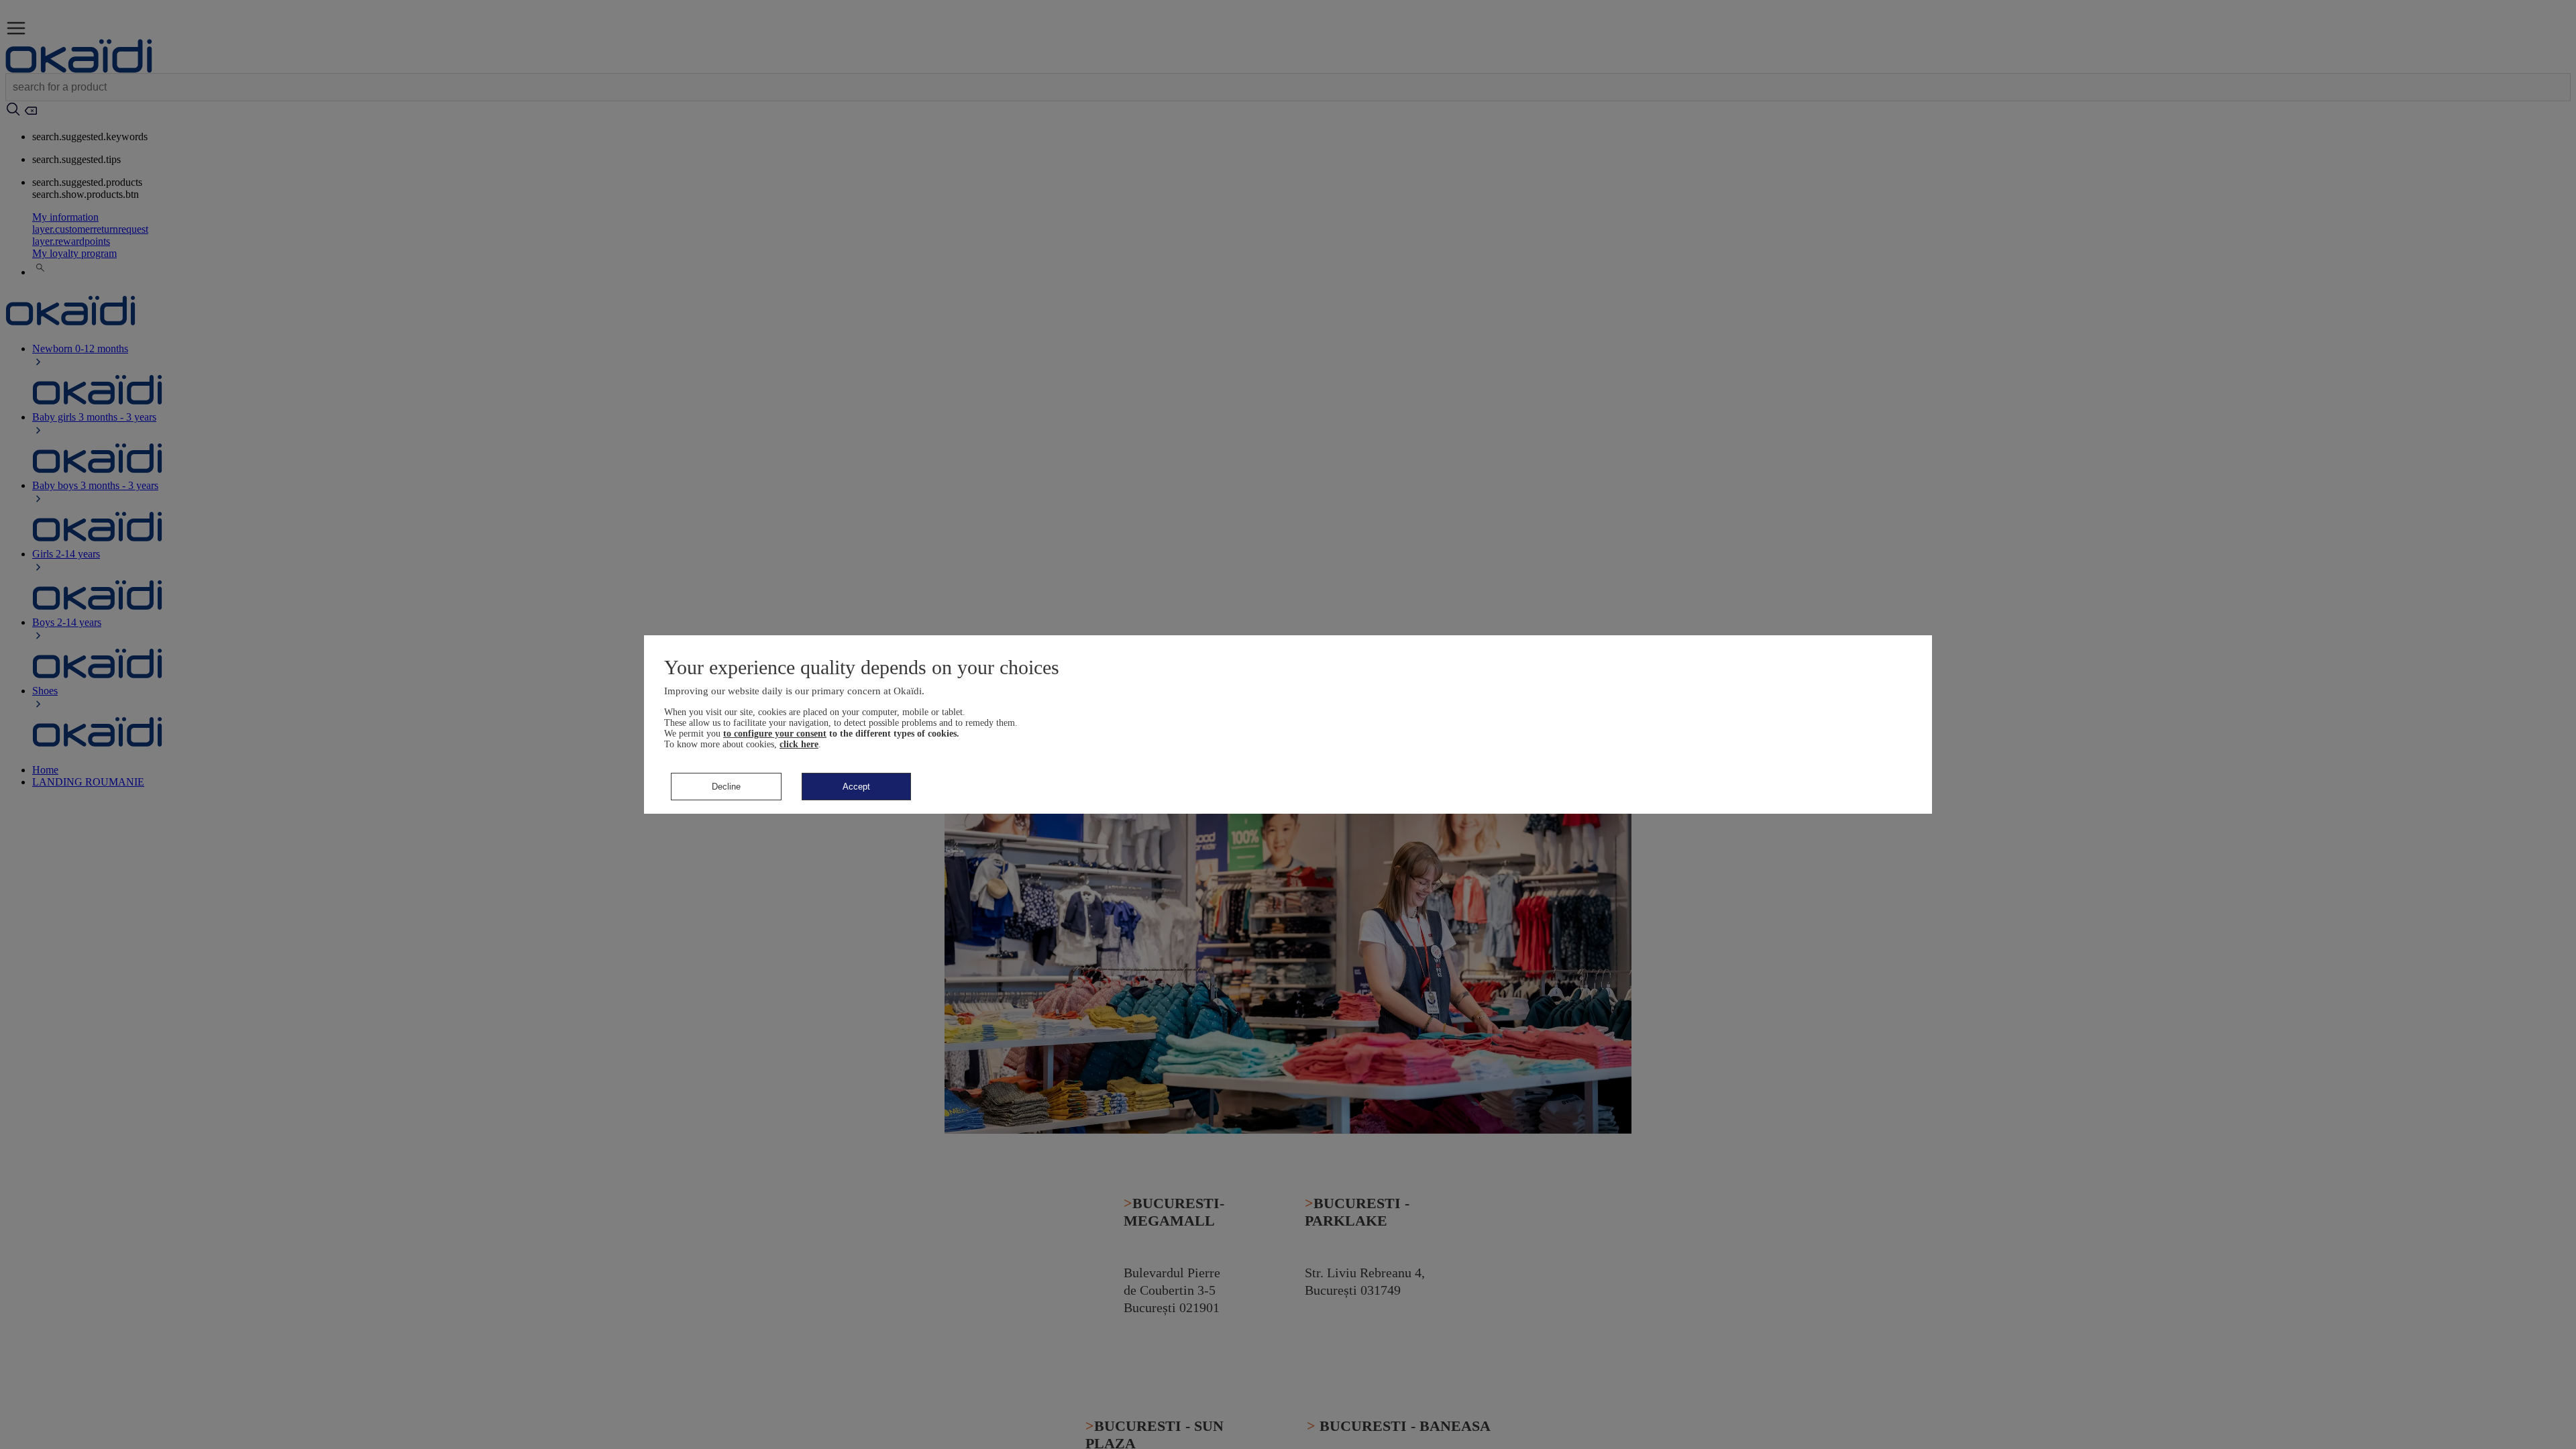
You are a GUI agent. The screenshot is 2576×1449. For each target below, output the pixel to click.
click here (799, 744)
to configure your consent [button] (775, 734)
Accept (856, 787)
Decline (726, 787)
